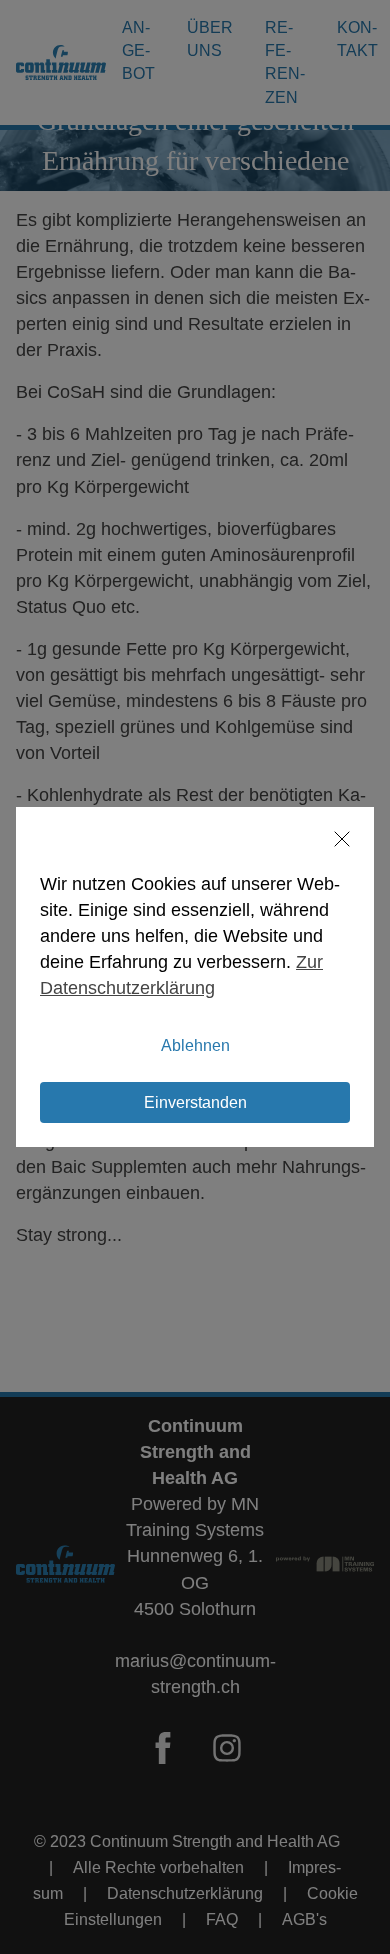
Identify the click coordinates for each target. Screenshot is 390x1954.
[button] (333, 839)
